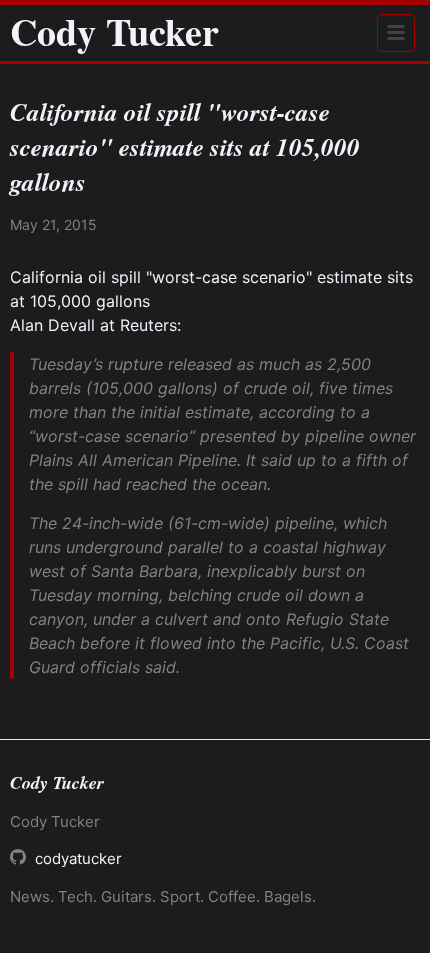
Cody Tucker (114, 32)
